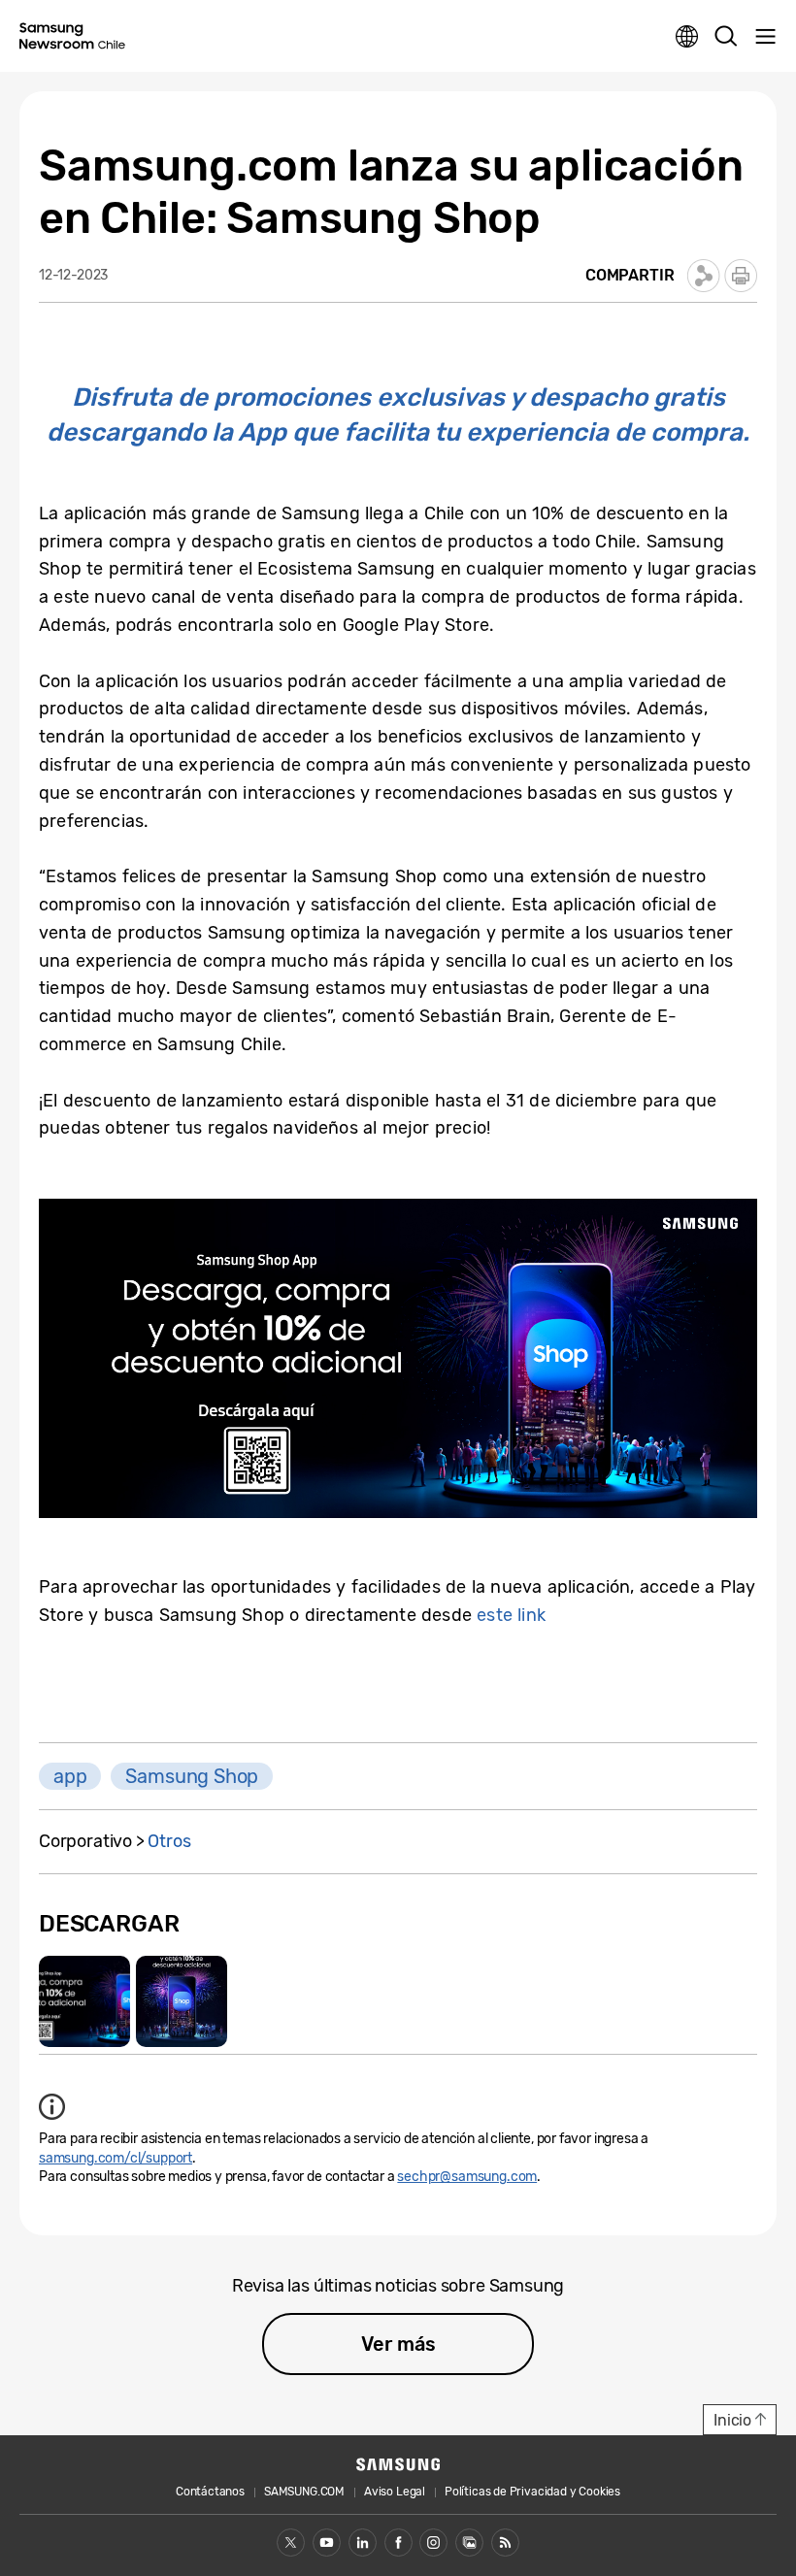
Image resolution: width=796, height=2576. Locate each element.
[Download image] (84, 2001)
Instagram (433, 2543)
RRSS (505, 2543)
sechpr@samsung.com (467, 2177)
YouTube (327, 2543)
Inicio (732, 2420)
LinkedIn (363, 2543)
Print (741, 276)
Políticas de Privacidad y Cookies (532, 2492)
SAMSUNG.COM (304, 2492)
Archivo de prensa (469, 2543)
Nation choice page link (687, 37)
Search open (726, 37)
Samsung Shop (192, 1776)
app (70, 1776)
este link (511, 1615)
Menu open (765, 37)
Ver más (398, 2344)
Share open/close (704, 276)
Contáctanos (210, 2492)
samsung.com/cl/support (116, 2158)
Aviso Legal (395, 2492)
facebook (398, 2543)
